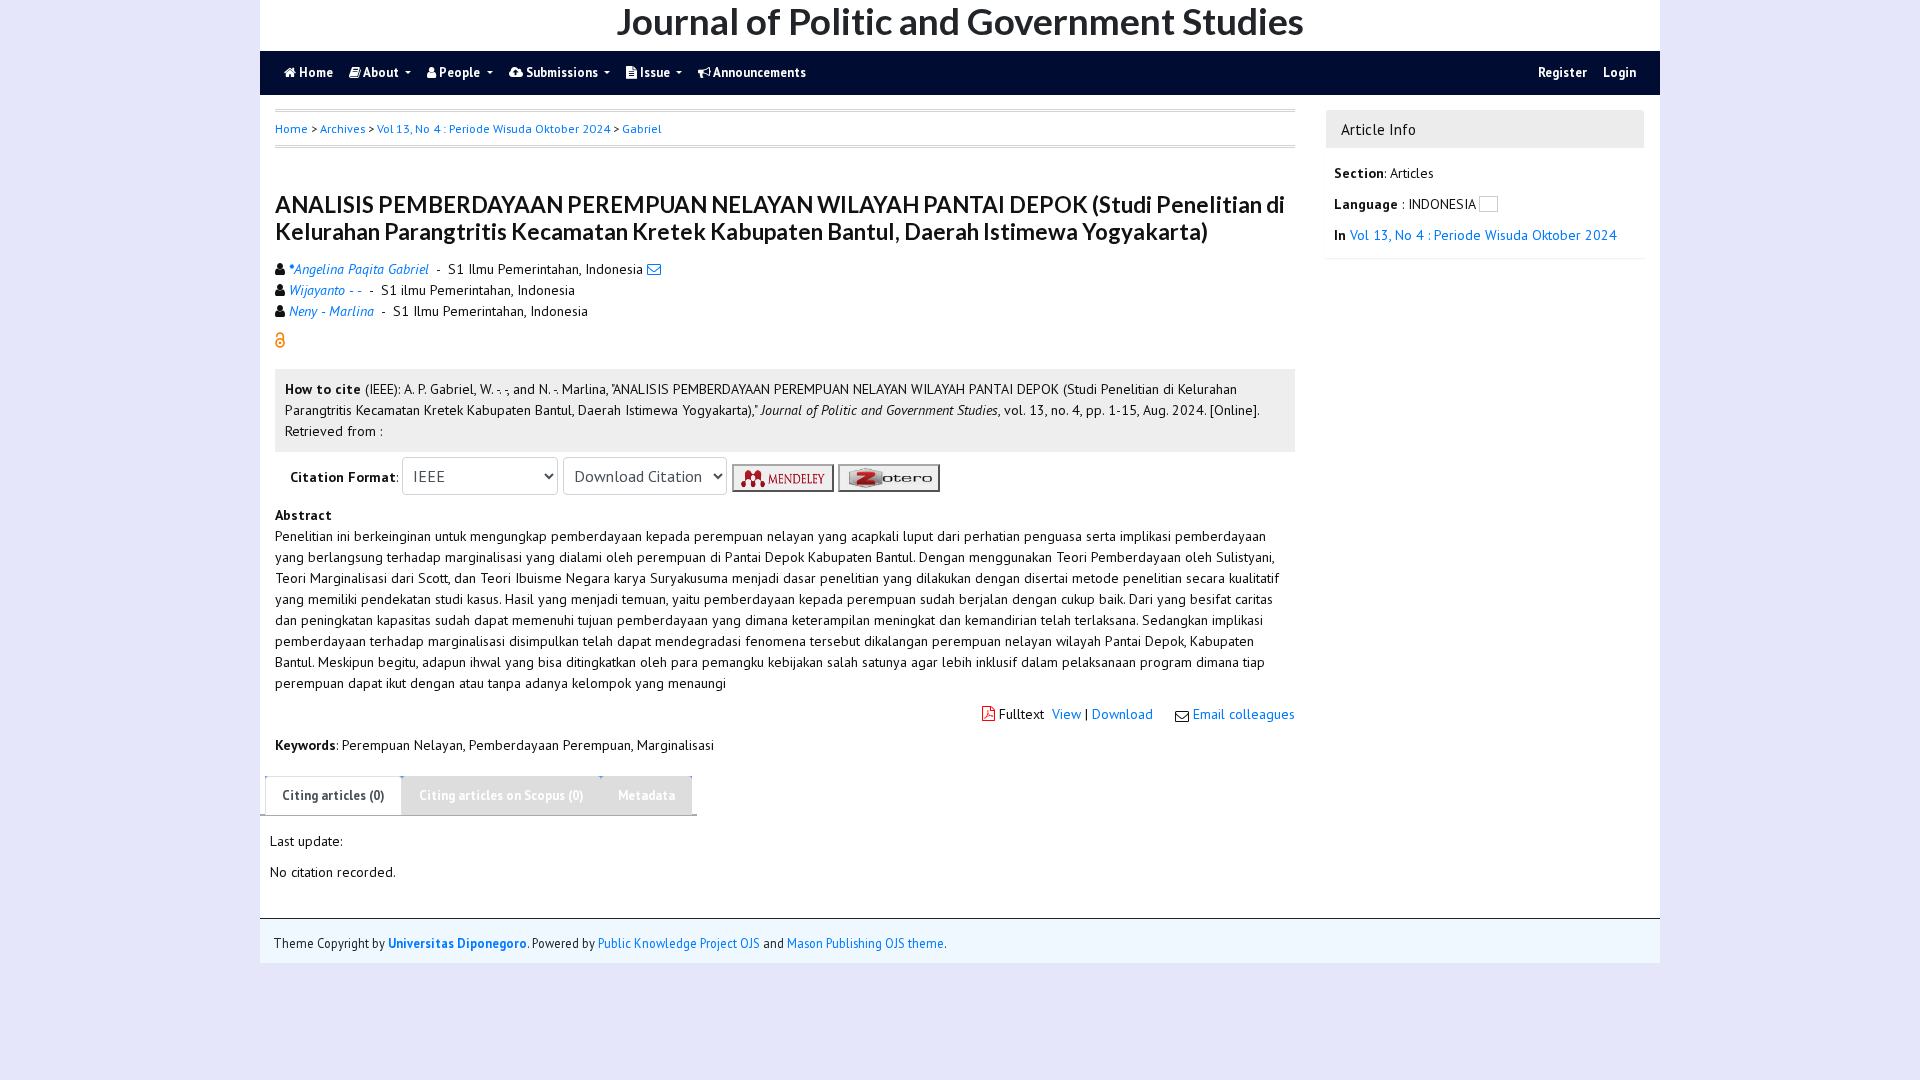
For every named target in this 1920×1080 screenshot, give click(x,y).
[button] (280, 339)
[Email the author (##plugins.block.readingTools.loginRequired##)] (654, 269)
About (381, 72)
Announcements (758, 72)
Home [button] (291, 128)
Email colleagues (1244, 714)
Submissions (562, 72)
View (1066, 714)
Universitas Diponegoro (457, 943)
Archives (342, 128)
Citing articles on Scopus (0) (501, 795)
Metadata (646, 795)
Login (1619, 72)
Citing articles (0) (333, 795)
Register (1562, 72)
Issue (655, 72)
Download (1122, 714)
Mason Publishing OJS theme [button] (865, 943)
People (459, 72)
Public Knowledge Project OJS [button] (679, 943)
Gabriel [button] (641, 128)
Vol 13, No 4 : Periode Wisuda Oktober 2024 (493, 128)
